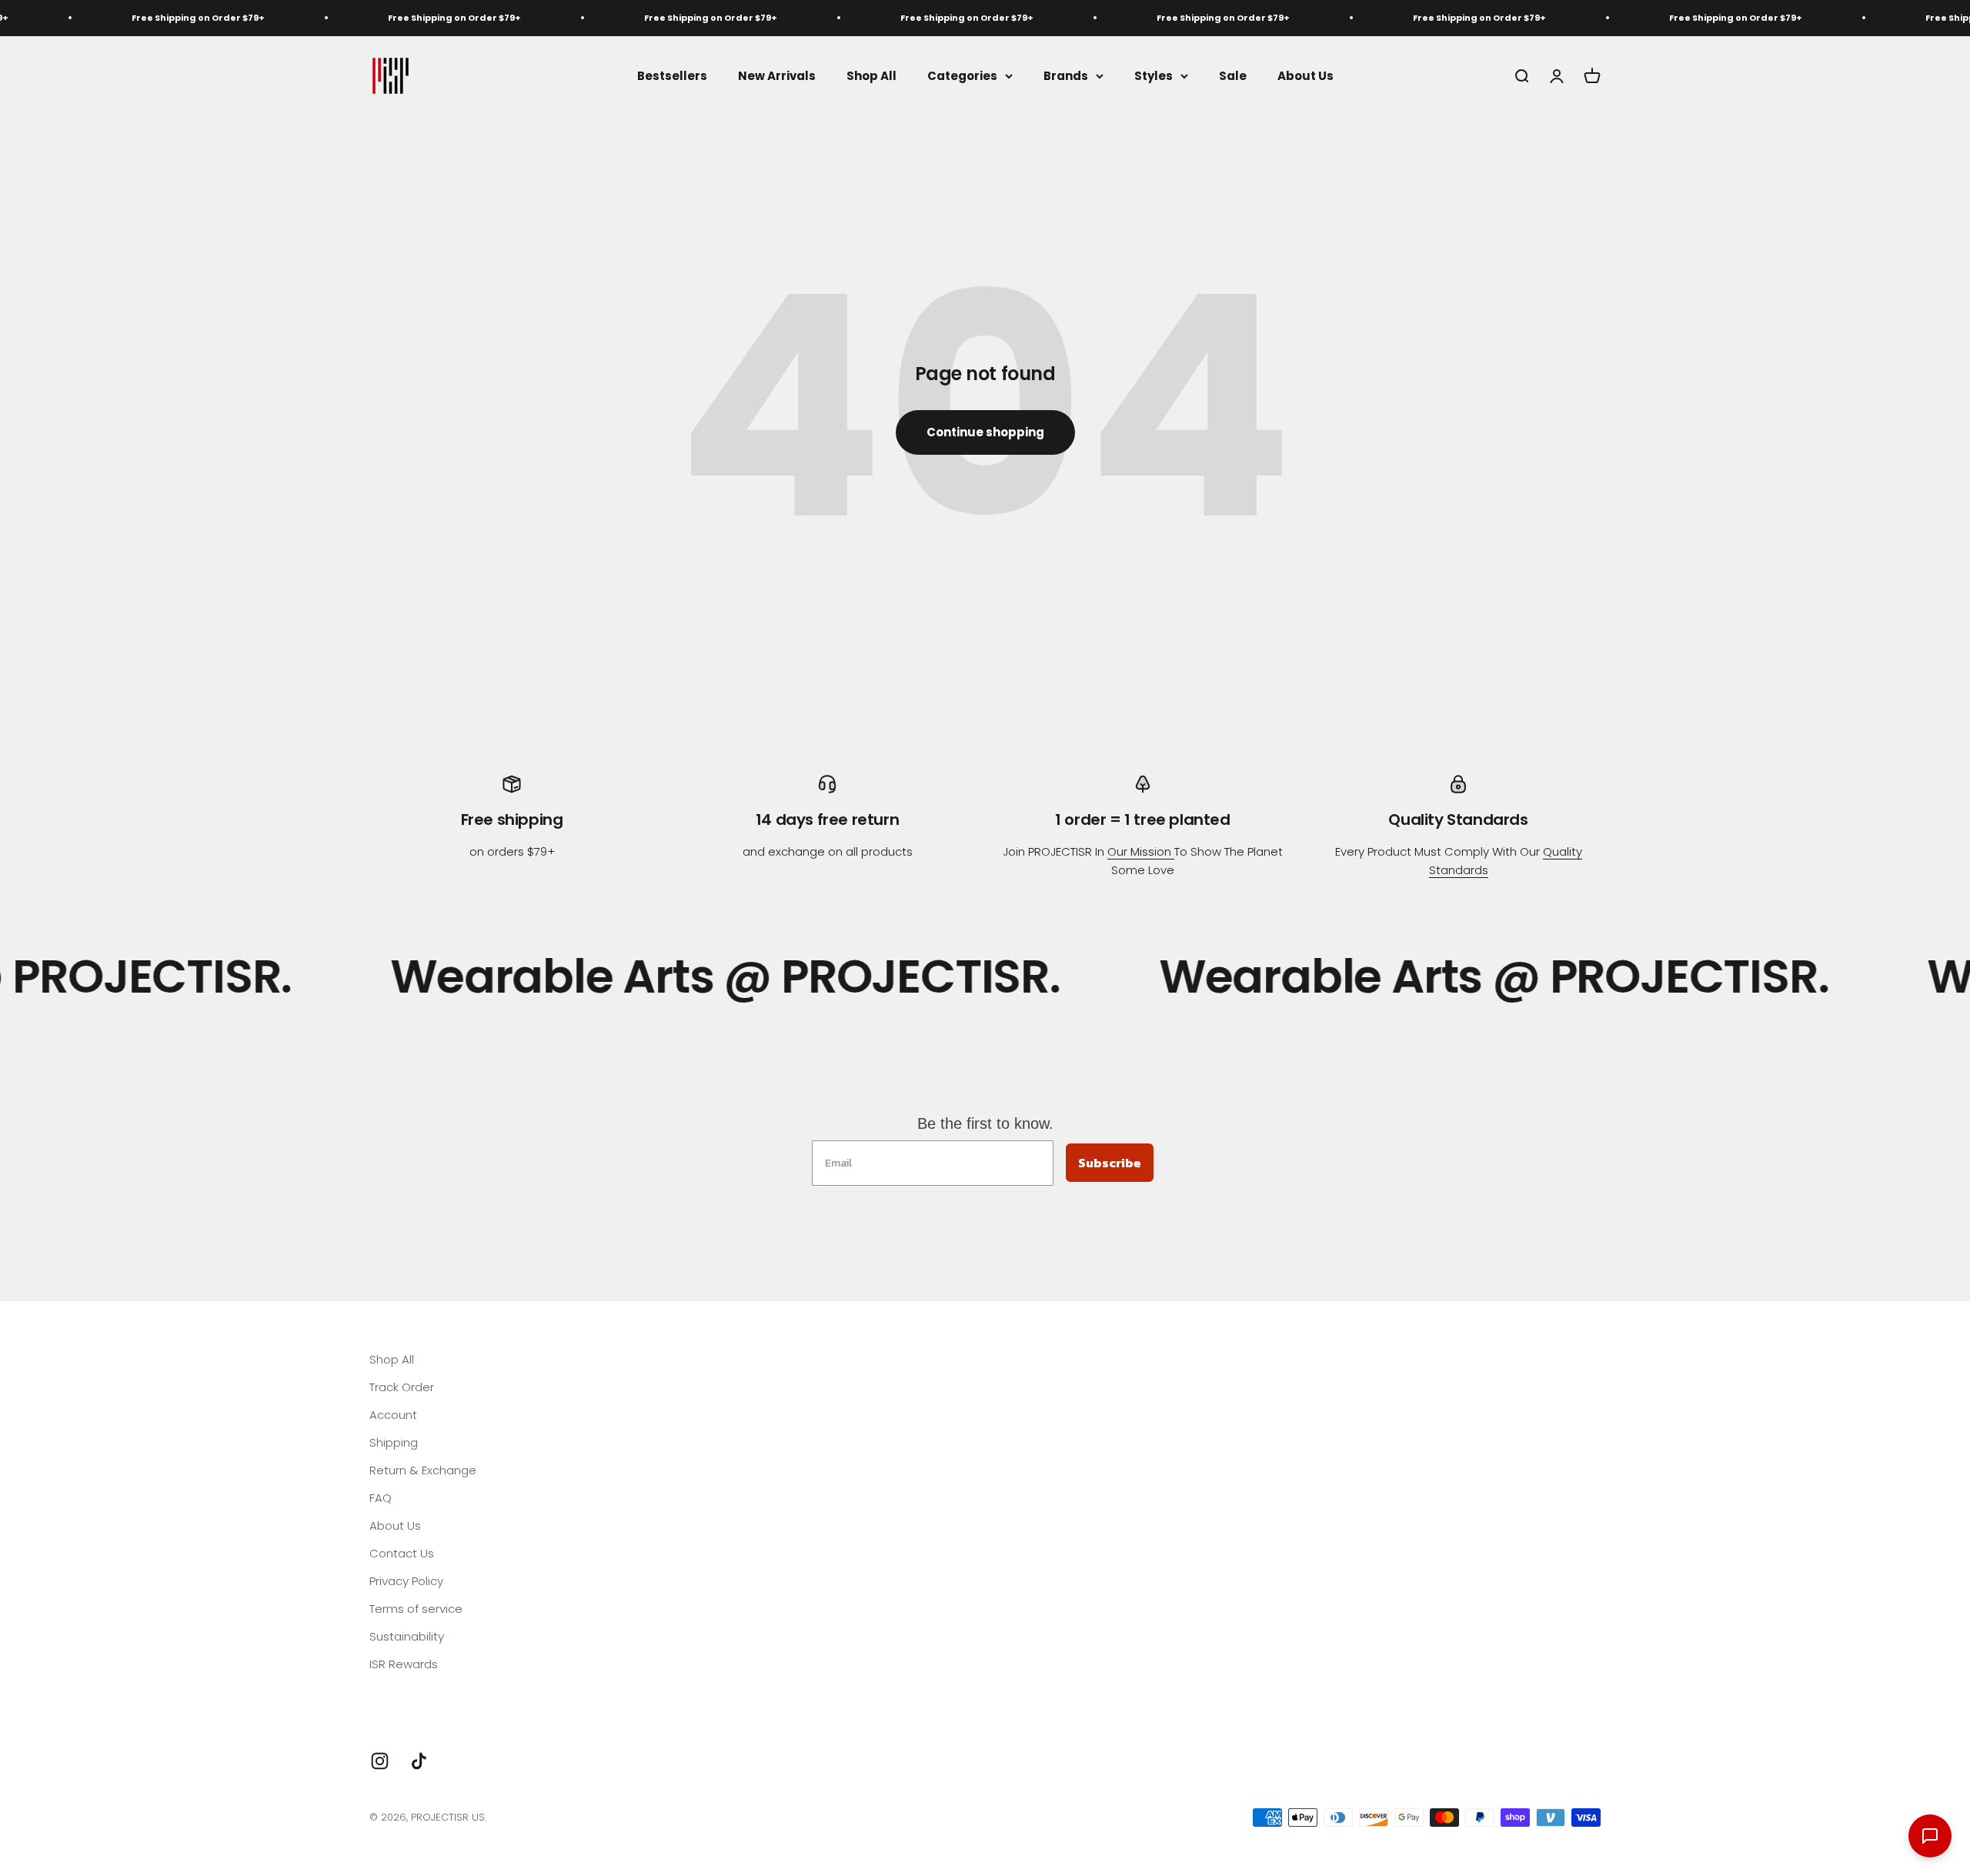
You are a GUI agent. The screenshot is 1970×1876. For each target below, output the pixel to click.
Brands (1066, 75)
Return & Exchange (423, 1470)
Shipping (394, 1442)
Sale (1233, 75)
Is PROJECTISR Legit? (425, 1692)
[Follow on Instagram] (380, 1761)
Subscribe (1110, 1163)
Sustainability (407, 1636)
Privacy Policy (406, 1581)
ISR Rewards (404, 1664)
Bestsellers (672, 75)
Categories (962, 75)
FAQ (381, 1498)
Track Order (402, 1387)
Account (393, 1415)
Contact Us (402, 1553)
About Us (1306, 75)
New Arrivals (777, 75)
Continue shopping (985, 432)
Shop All (871, 75)
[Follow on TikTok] (419, 1761)
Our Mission (1141, 851)
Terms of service (416, 1609)
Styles (1154, 75)
